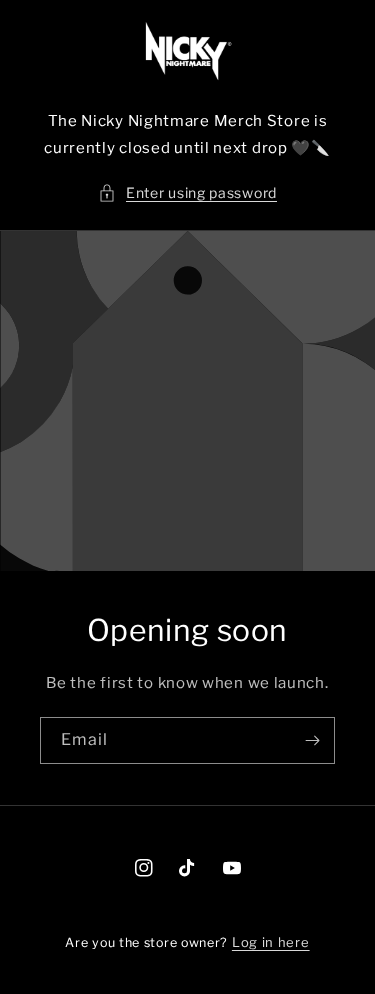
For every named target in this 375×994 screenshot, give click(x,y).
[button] (187, 192)
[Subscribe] (312, 740)
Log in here (271, 942)
